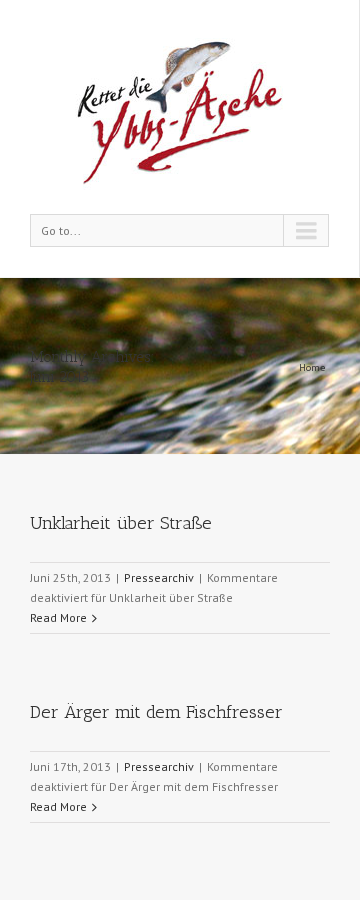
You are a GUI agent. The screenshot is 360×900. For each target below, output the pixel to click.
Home (312, 367)
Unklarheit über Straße (121, 523)
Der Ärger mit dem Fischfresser (156, 712)
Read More (58, 617)
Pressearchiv (159, 577)
